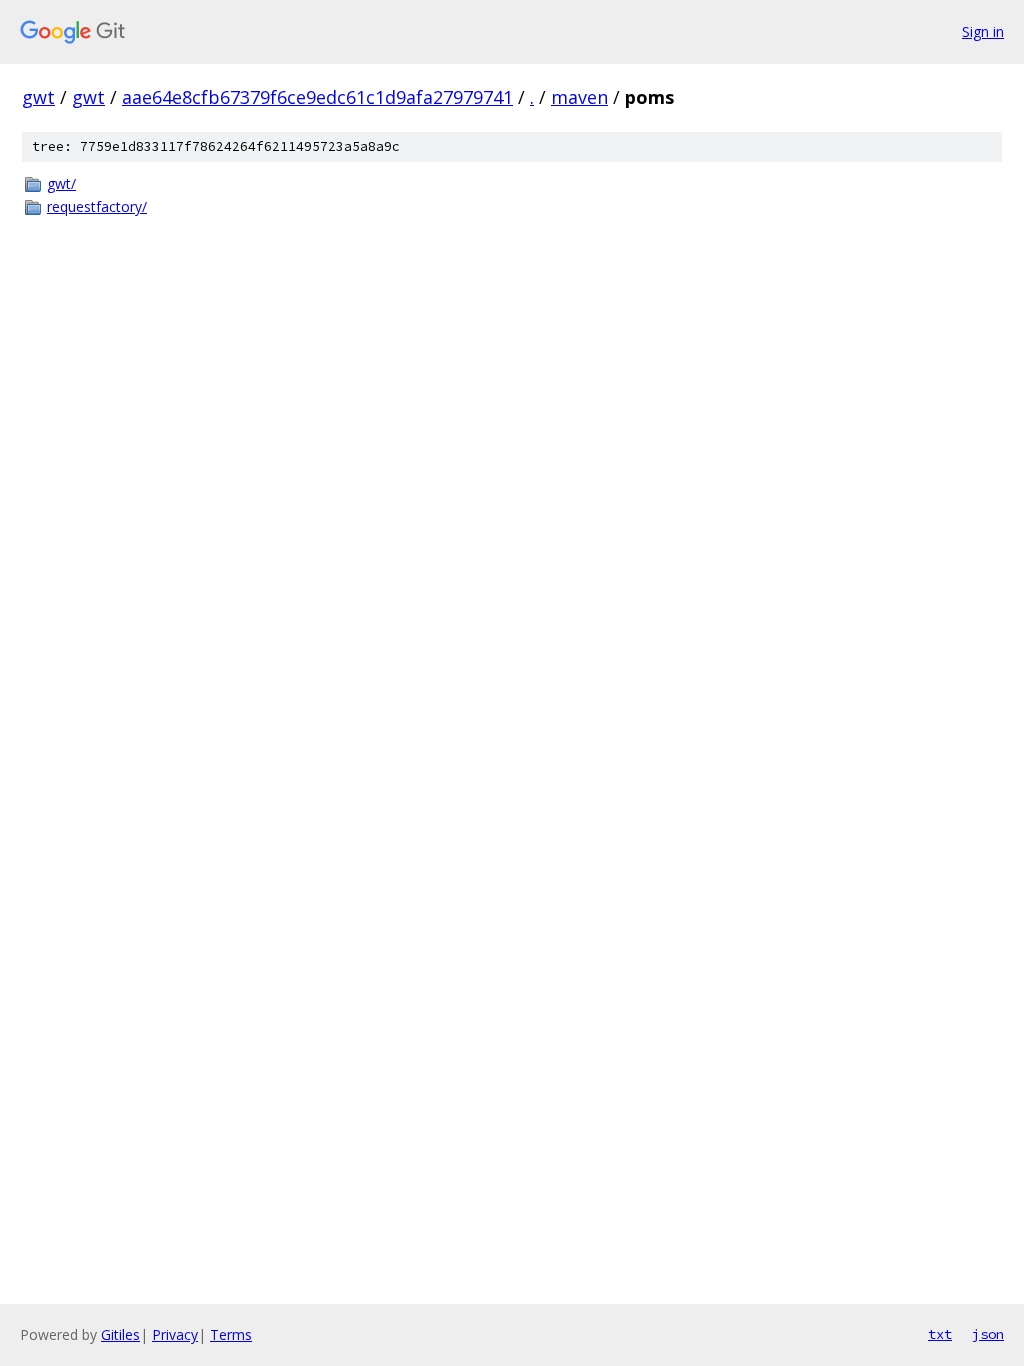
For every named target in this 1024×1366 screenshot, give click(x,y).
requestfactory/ (97, 206)
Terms (231, 1334)
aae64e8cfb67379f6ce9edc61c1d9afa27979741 (317, 97)
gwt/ (61, 183)
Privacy (175, 1334)
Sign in (983, 31)
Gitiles (120, 1334)
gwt (38, 97)
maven (579, 97)
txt (940, 1334)
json (988, 1334)
